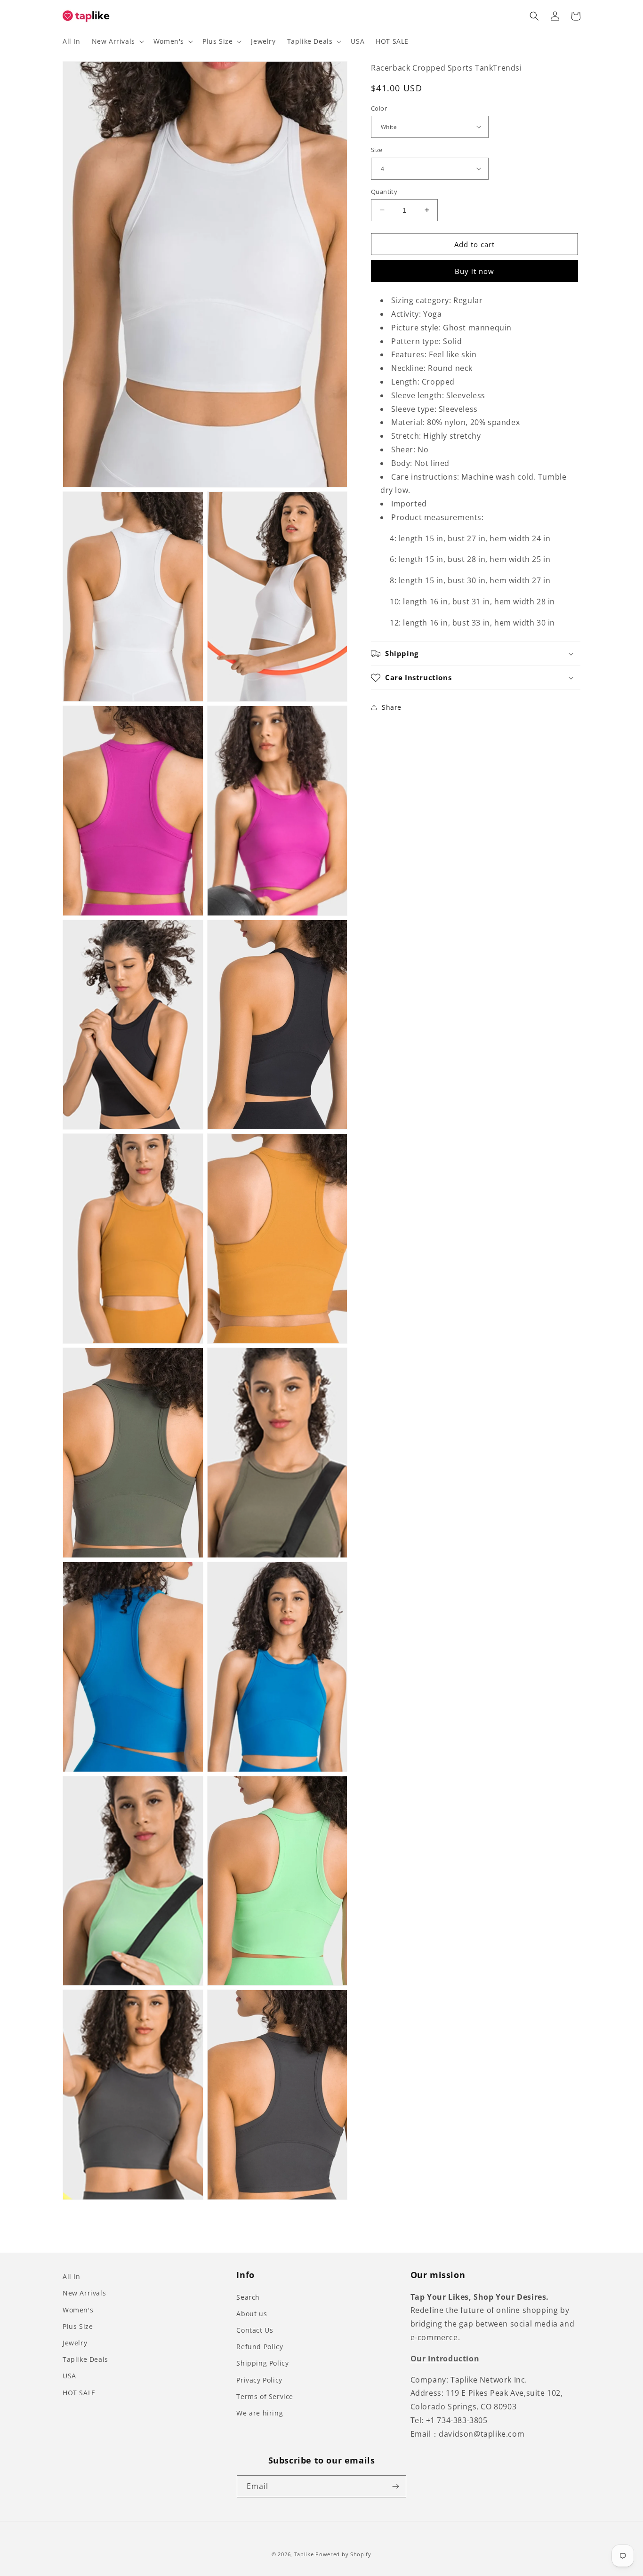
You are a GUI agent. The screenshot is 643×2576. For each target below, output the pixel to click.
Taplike (304, 2554)
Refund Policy (260, 2347)
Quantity (384, 191)
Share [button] (392, 707)
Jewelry (75, 2343)
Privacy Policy (259, 2380)
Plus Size (78, 2326)
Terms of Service (265, 2396)
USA (69, 2376)
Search (248, 2297)
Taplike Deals (85, 2359)
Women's (78, 2310)
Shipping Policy (262, 2363)
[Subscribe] (395, 2486)
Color (379, 108)
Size (377, 150)
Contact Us (255, 2330)
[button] (117, 41)
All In (72, 2276)
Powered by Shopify (343, 2554)
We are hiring (260, 2413)
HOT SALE (79, 2393)
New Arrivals (84, 2293)
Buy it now (474, 271)
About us (252, 2314)
